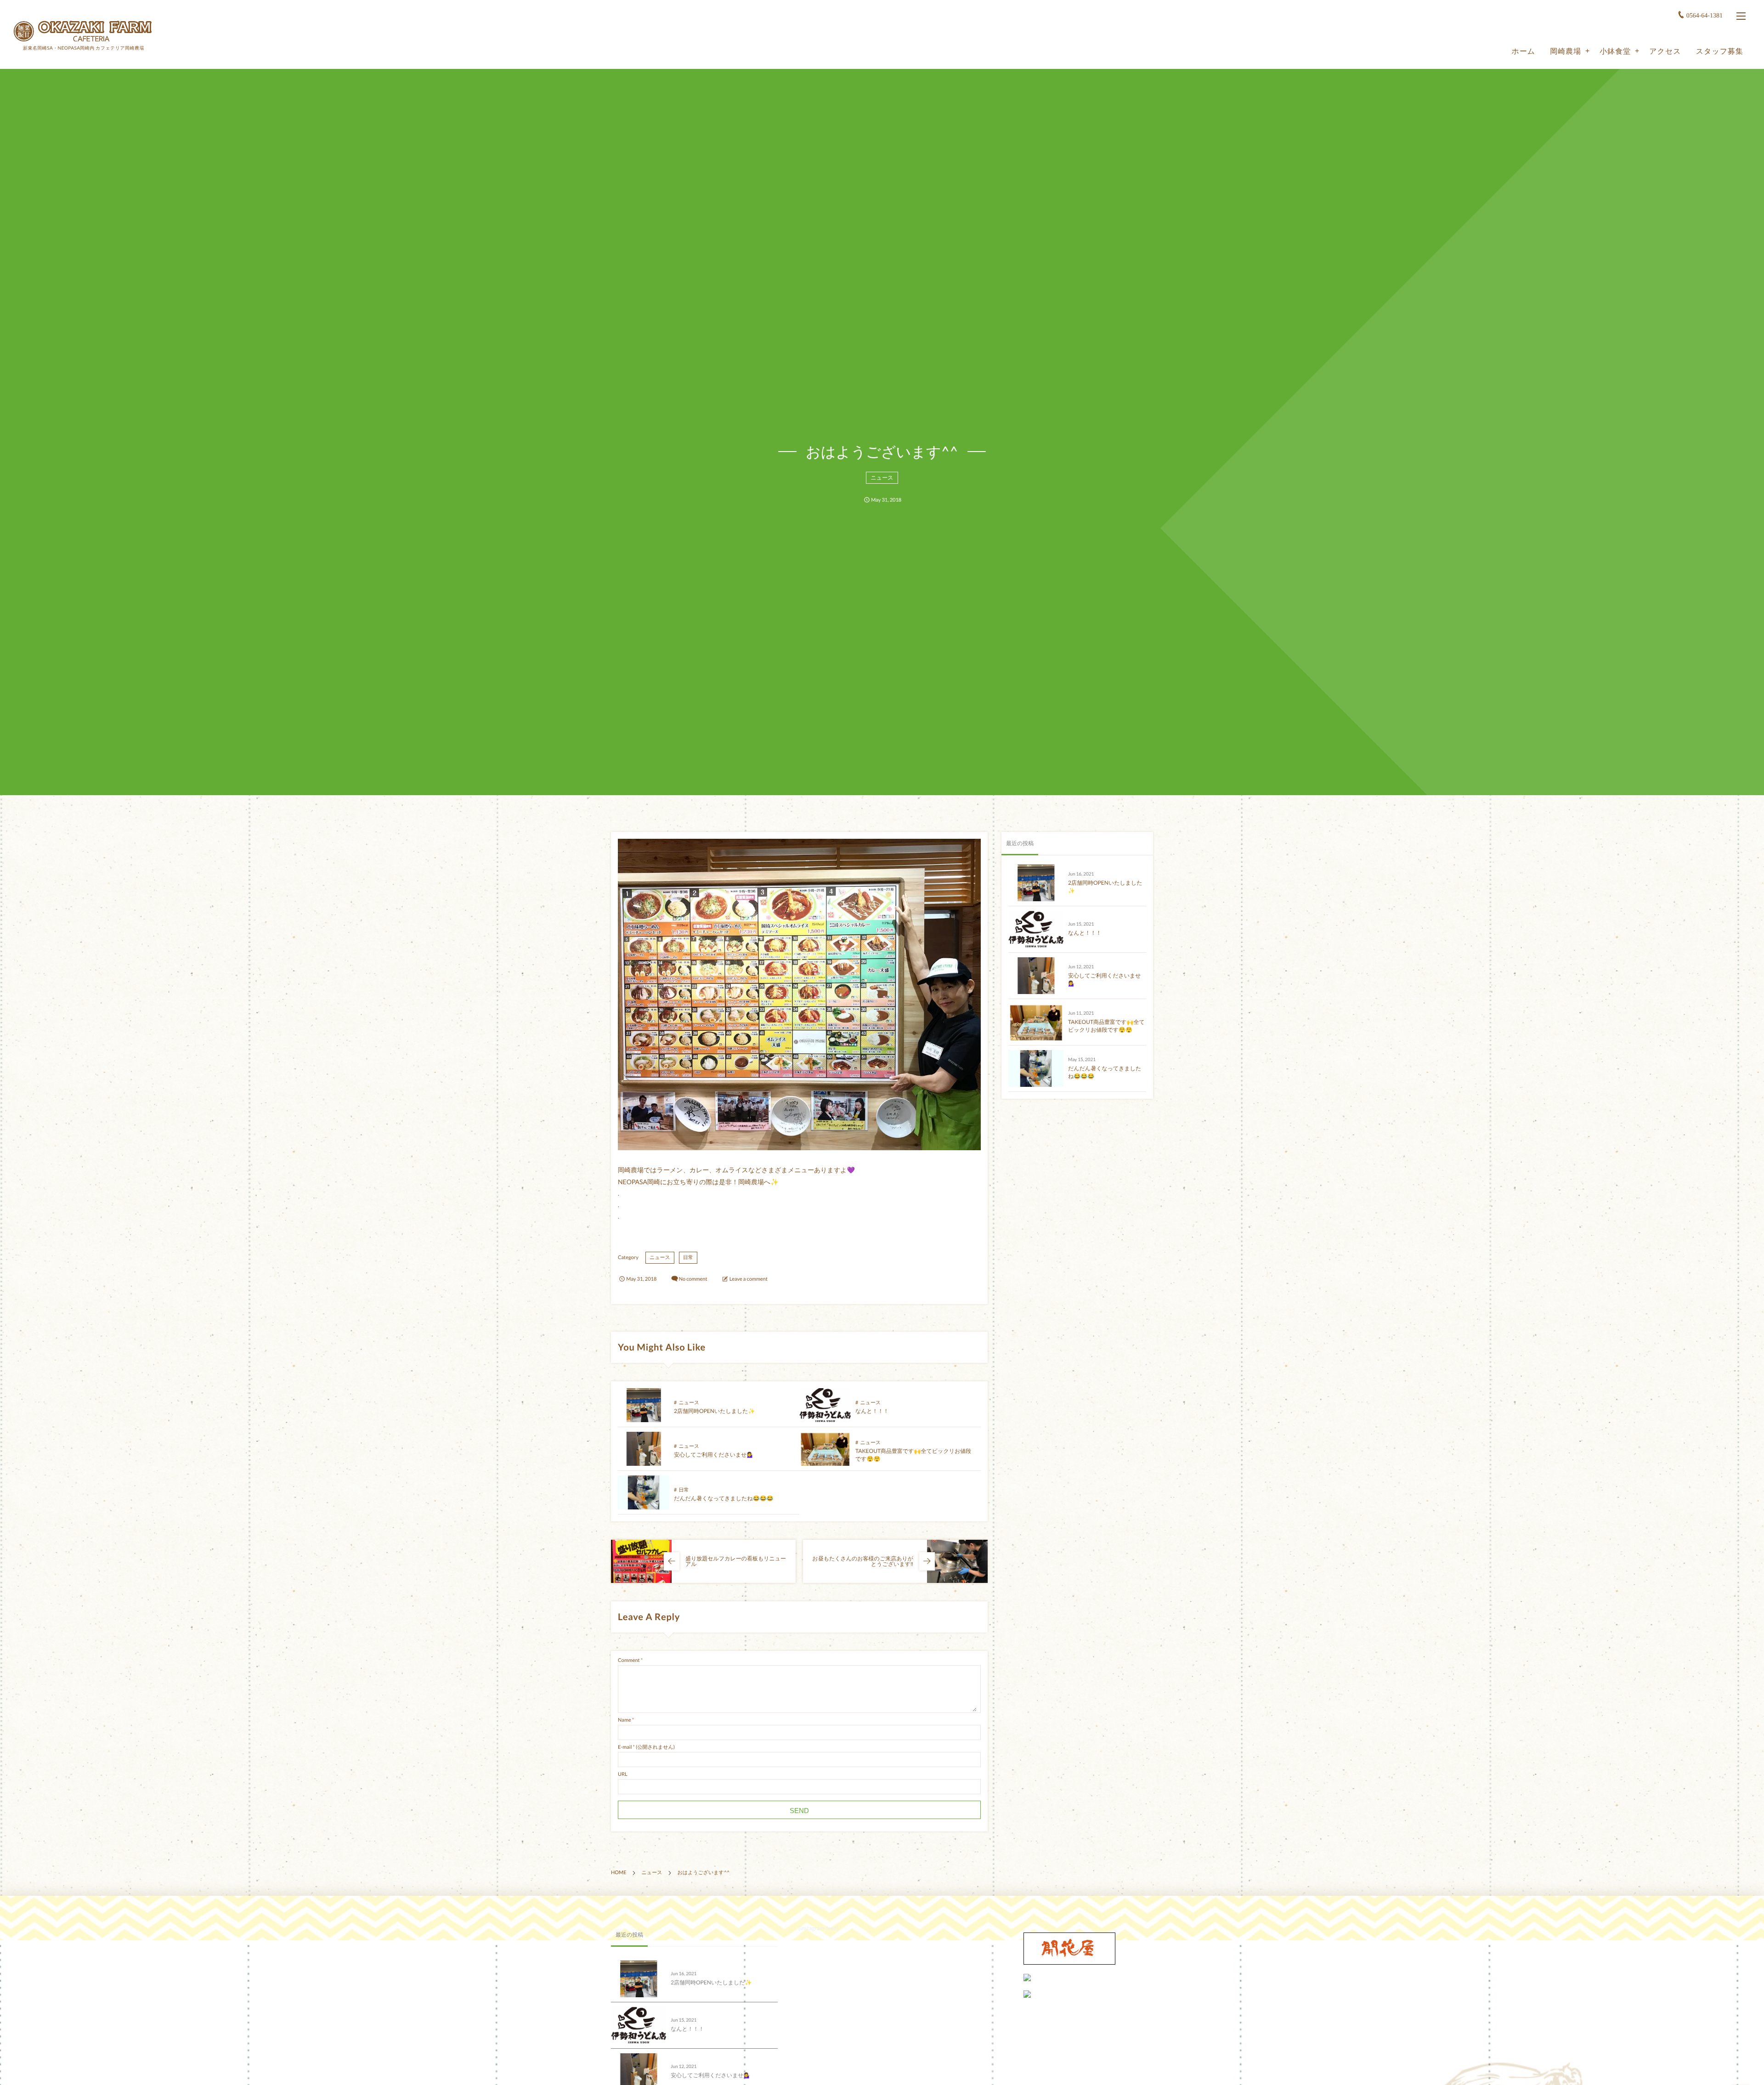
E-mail (625, 1747)
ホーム (1524, 51)
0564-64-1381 (1705, 16)
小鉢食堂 (1615, 51)
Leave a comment (749, 1279)
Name (625, 1720)
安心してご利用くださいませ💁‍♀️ (714, 1455)
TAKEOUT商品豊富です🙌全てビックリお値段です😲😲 (1106, 1026)
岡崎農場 (1566, 51)
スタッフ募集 (1720, 51)
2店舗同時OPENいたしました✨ (715, 1411)
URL (623, 1774)
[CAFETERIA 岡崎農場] (83, 31)
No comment (693, 1279)
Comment (629, 1660)
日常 (688, 1257)
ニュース (882, 477)
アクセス (1665, 51)
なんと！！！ (872, 1411)
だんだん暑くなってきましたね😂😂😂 (724, 1498)
